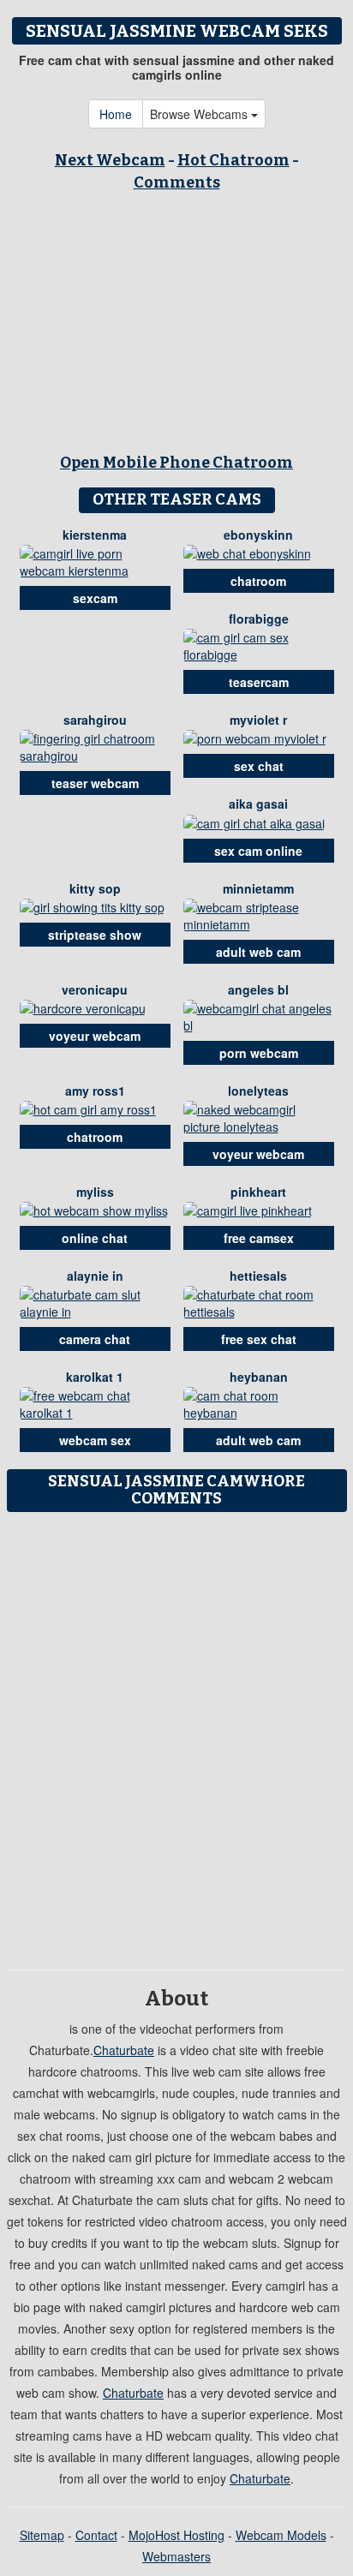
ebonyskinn (258, 535)
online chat (95, 1238)
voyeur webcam (95, 1036)
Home (116, 114)
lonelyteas (258, 1091)
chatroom (258, 581)
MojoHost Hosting (176, 2535)
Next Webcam (110, 160)
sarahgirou (95, 720)
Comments (177, 182)
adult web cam (258, 952)
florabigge (259, 619)
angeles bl (258, 989)
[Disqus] (176, 1735)
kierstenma (95, 535)
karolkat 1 (95, 1377)
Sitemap (42, 2535)
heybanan (259, 1377)
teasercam (259, 682)
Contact (96, 2535)
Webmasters (176, 2556)
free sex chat (259, 1339)
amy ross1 (95, 1091)
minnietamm (258, 888)
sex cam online (258, 851)
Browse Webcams (200, 114)
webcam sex (95, 1440)
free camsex (259, 1238)
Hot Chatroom (233, 160)
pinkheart (258, 1192)
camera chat (95, 1339)
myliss (95, 1192)
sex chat (259, 766)
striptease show (95, 935)
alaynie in (95, 1276)
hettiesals (258, 1276)
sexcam (95, 598)
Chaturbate (124, 2050)
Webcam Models (281, 2535)
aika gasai (258, 804)
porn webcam (259, 1053)
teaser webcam (95, 783)
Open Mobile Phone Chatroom (176, 463)
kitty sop (95, 888)
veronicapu (95, 989)
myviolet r (258, 720)
